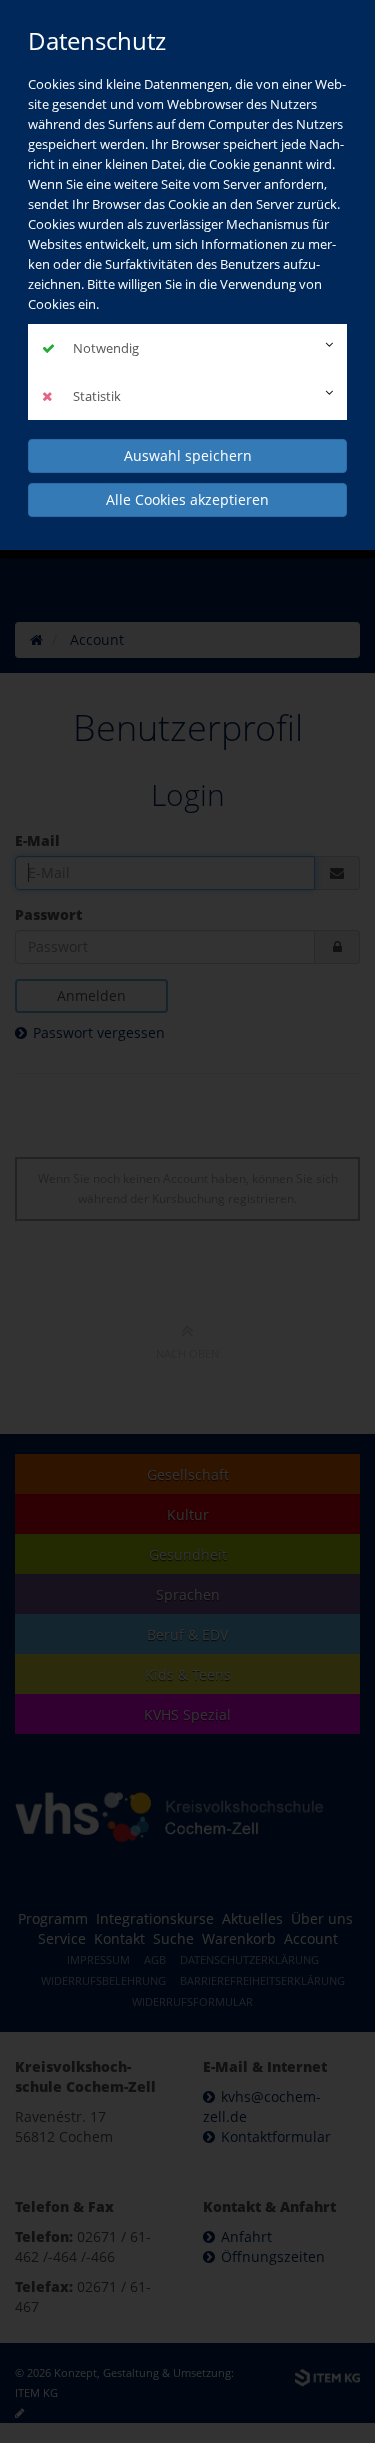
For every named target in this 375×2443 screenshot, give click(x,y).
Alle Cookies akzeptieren (187, 499)
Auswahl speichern (188, 455)
